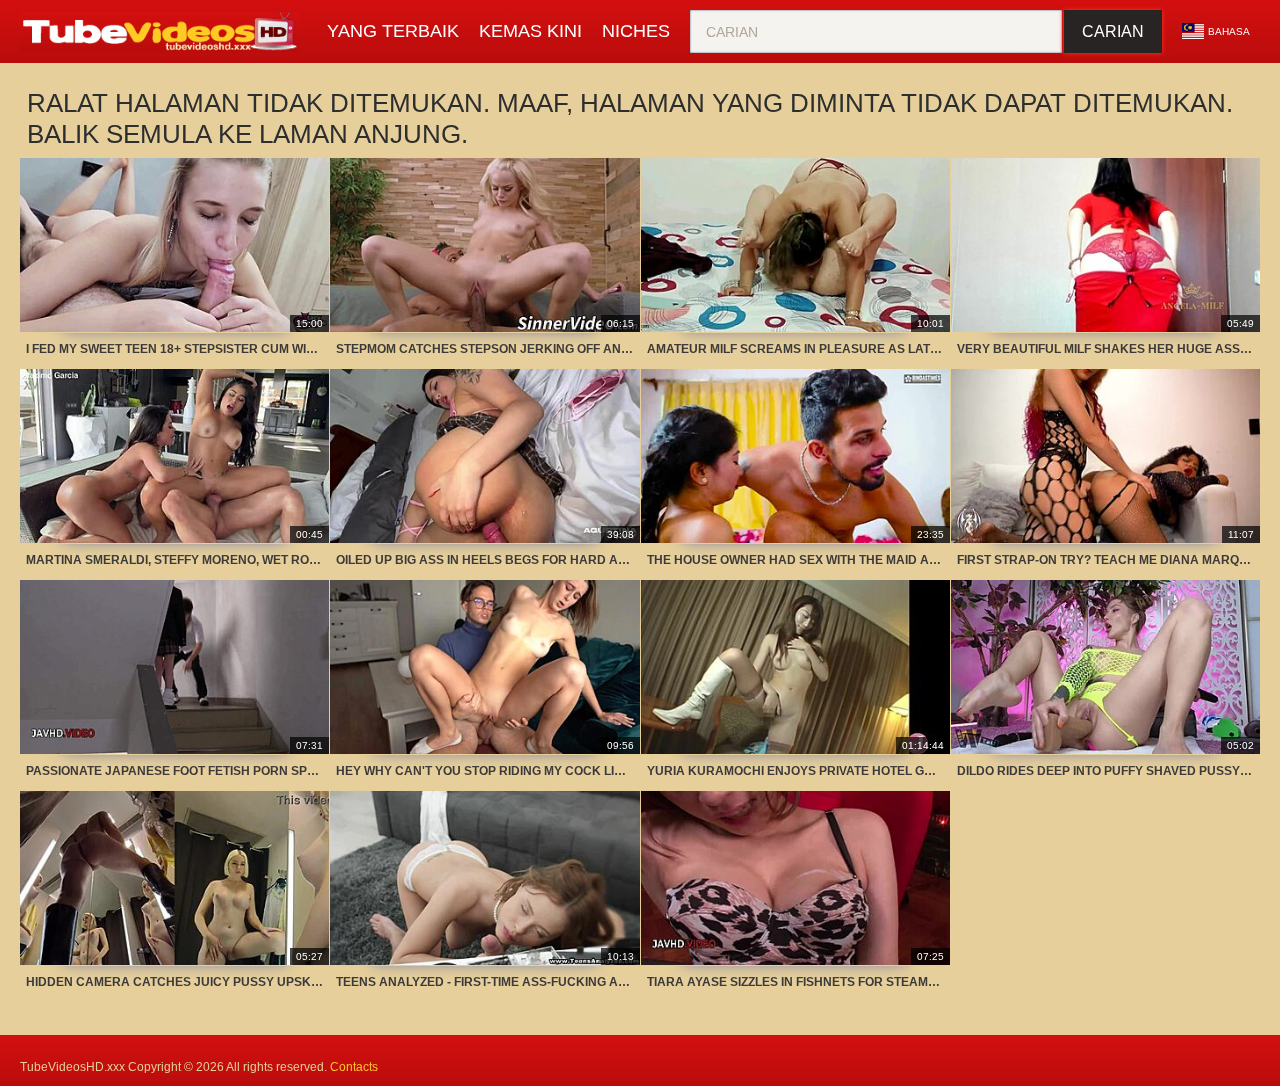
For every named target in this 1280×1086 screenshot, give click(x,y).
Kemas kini (530, 31)
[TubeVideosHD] (163, 32)
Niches (636, 31)
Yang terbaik (393, 31)
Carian (1113, 31)
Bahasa (1229, 31)
